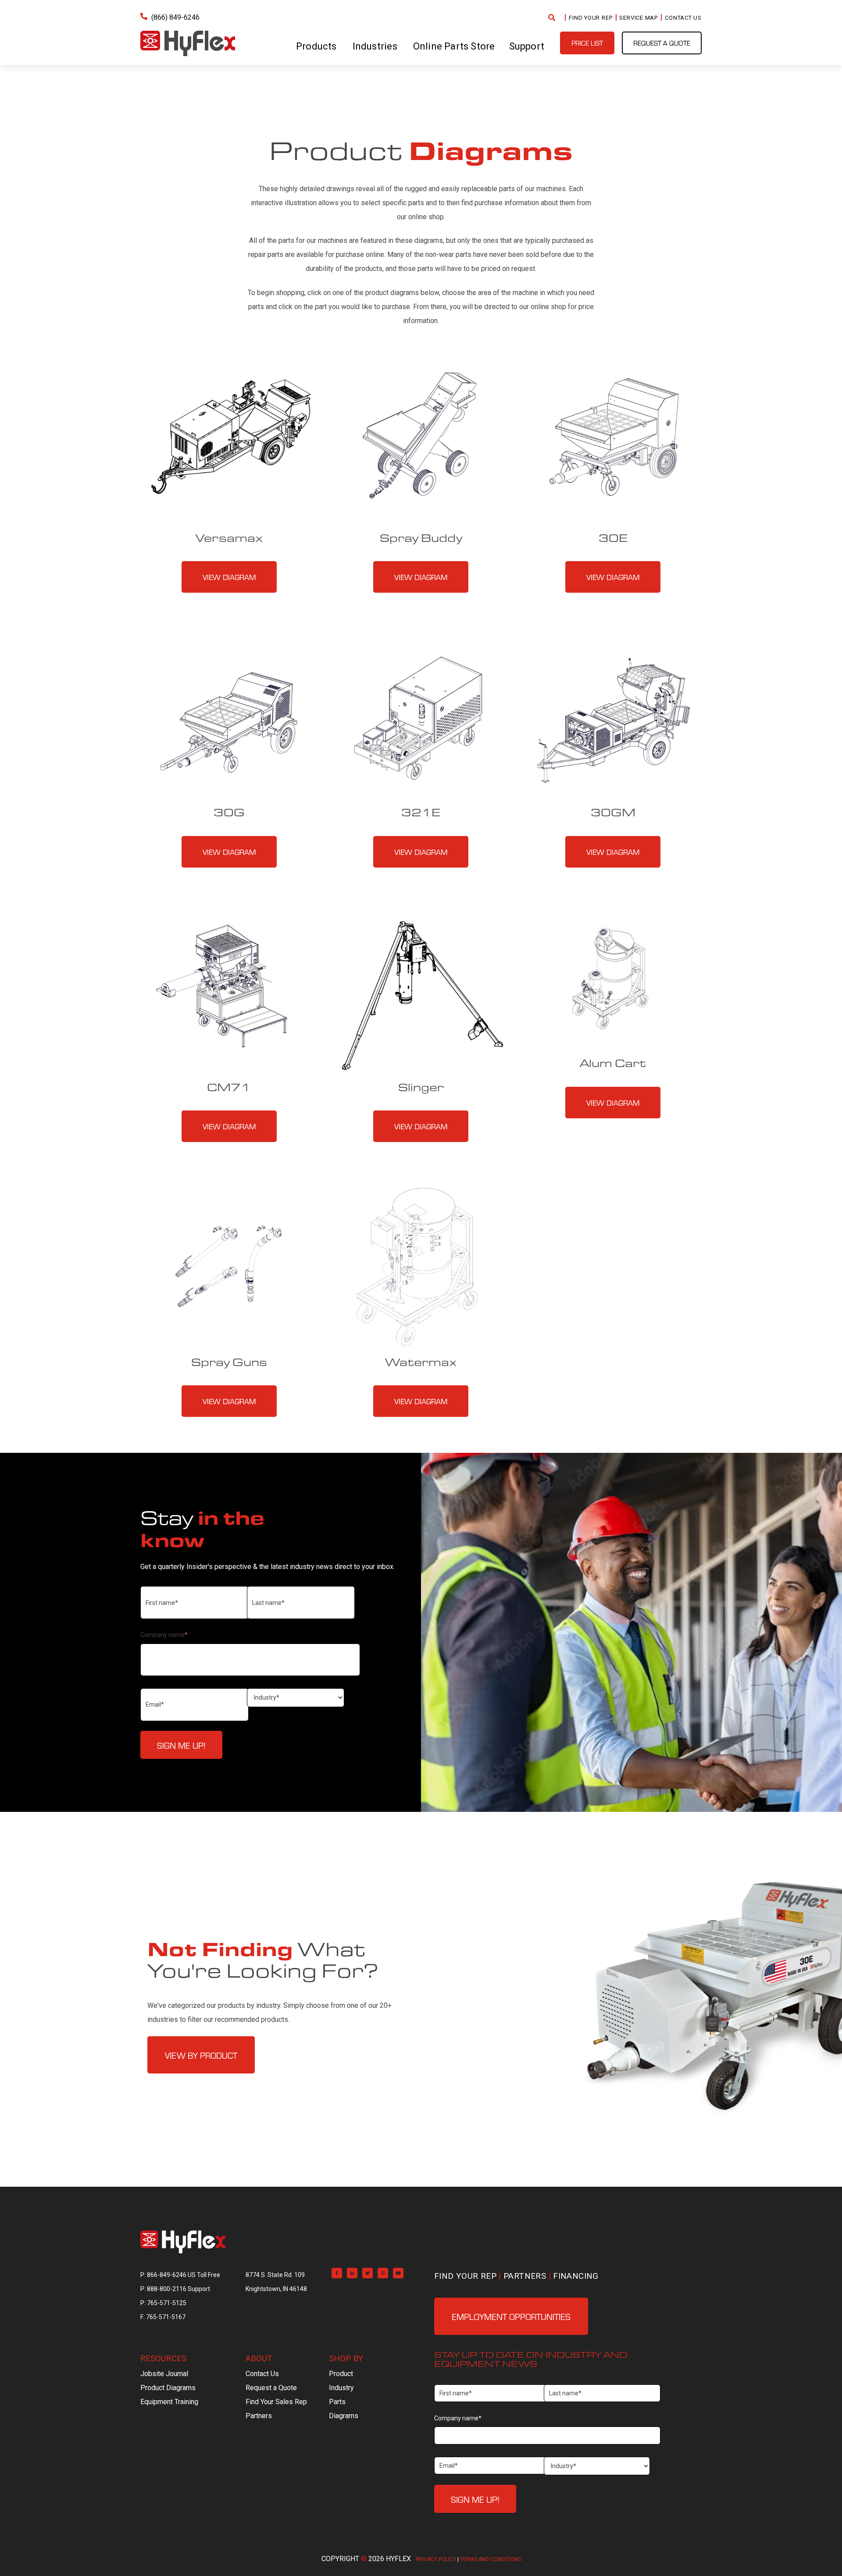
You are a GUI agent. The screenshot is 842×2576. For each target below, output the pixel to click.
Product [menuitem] (341, 2374)
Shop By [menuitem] (346, 2358)
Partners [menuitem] (525, 2276)
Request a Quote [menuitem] (271, 2388)
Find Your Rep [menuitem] (590, 18)
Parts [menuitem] (337, 2402)
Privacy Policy (436, 2559)
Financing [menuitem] (576, 2276)
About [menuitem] (259, 2358)
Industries (375, 46)
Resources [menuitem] (163, 2358)
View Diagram (229, 577)
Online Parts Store (454, 46)
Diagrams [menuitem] (344, 2416)
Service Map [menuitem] (639, 18)
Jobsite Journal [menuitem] (164, 2374)
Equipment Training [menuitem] (169, 2402)
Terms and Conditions (491, 2559)
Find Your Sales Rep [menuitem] (276, 2402)
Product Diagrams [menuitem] (168, 2388)
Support (527, 46)
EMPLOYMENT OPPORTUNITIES (511, 2316)
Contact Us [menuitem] (683, 18)
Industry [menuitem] (341, 2388)
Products (316, 46)
